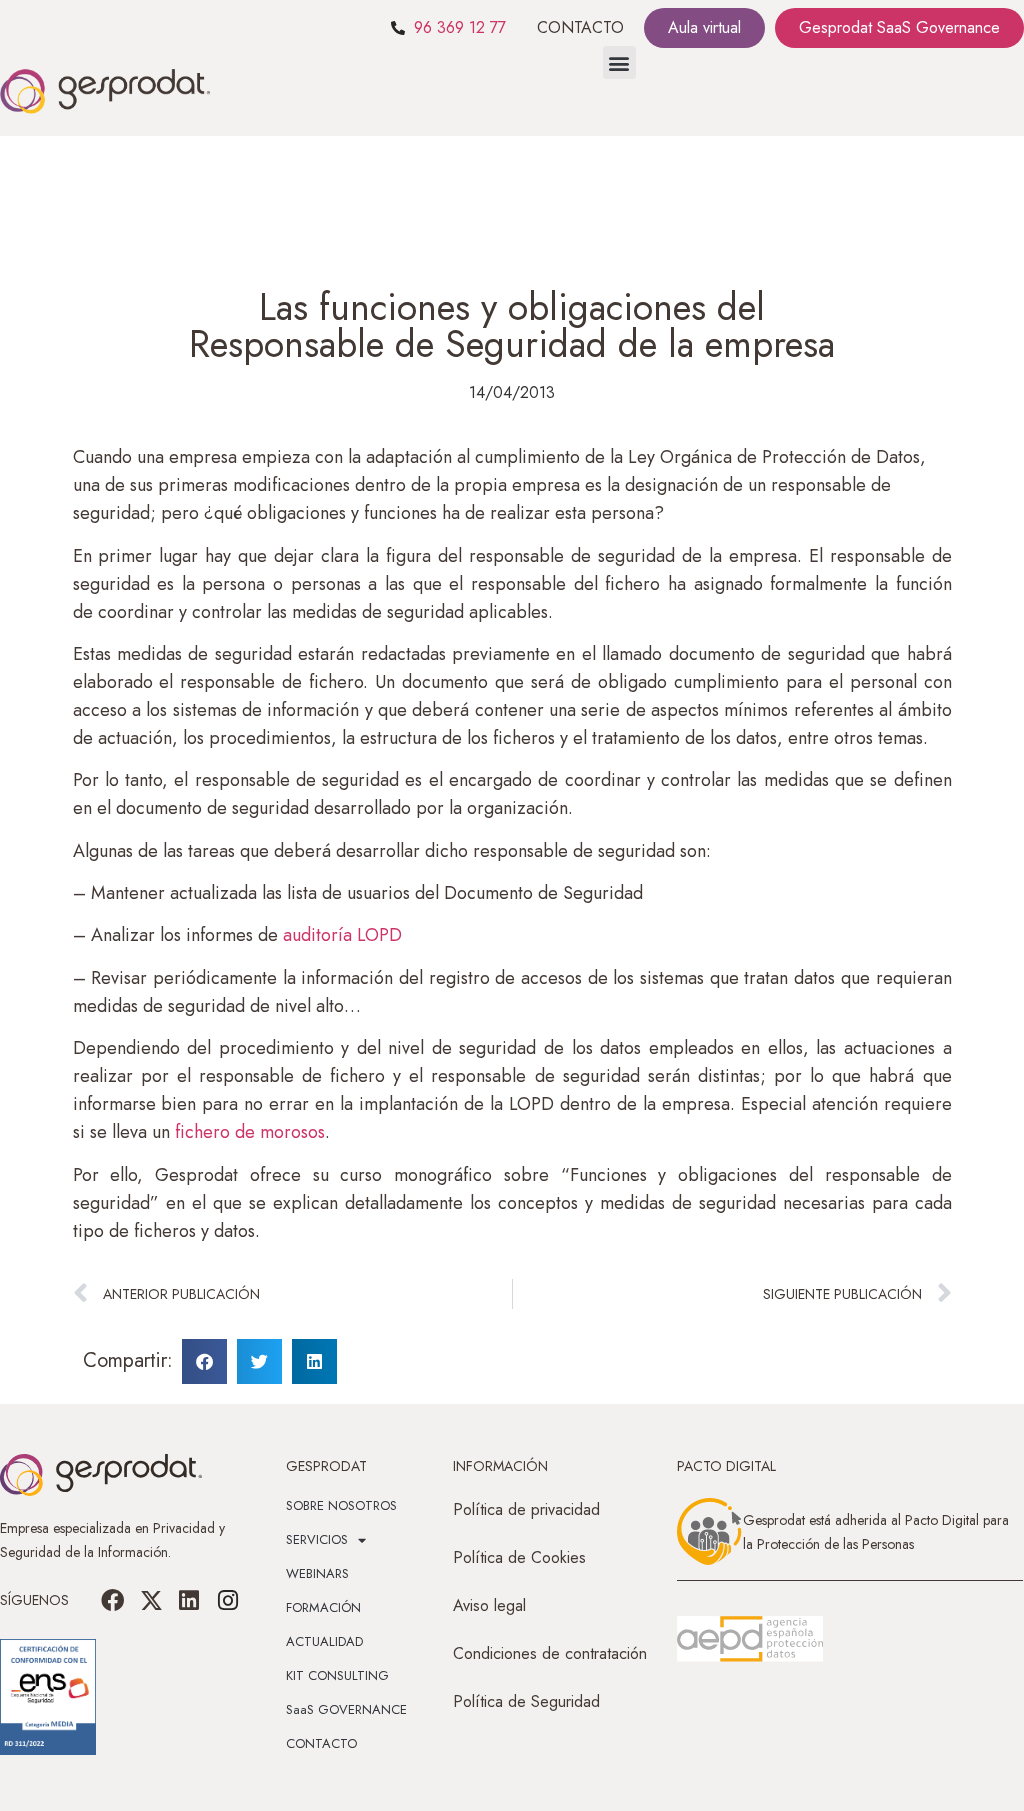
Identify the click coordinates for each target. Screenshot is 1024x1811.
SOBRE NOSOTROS (341, 1505)
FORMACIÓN (323, 1607)
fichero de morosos (250, 1132)
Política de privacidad (526, 1509)
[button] (619, 62)
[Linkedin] (189, 1600)
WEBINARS (317, 1573)
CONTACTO (580, 27)
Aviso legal (489, 1605)
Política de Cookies (519, 1557)
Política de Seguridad (526, 1701)
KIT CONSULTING (337, 1675)
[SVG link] (750, 1639)
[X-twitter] (151, 1600)
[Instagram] (227, 1600)
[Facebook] (113, 1600)
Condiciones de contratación (550, 1653)
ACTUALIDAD (324, 1641)
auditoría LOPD (342, 935)
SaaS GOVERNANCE (346, 1709)
